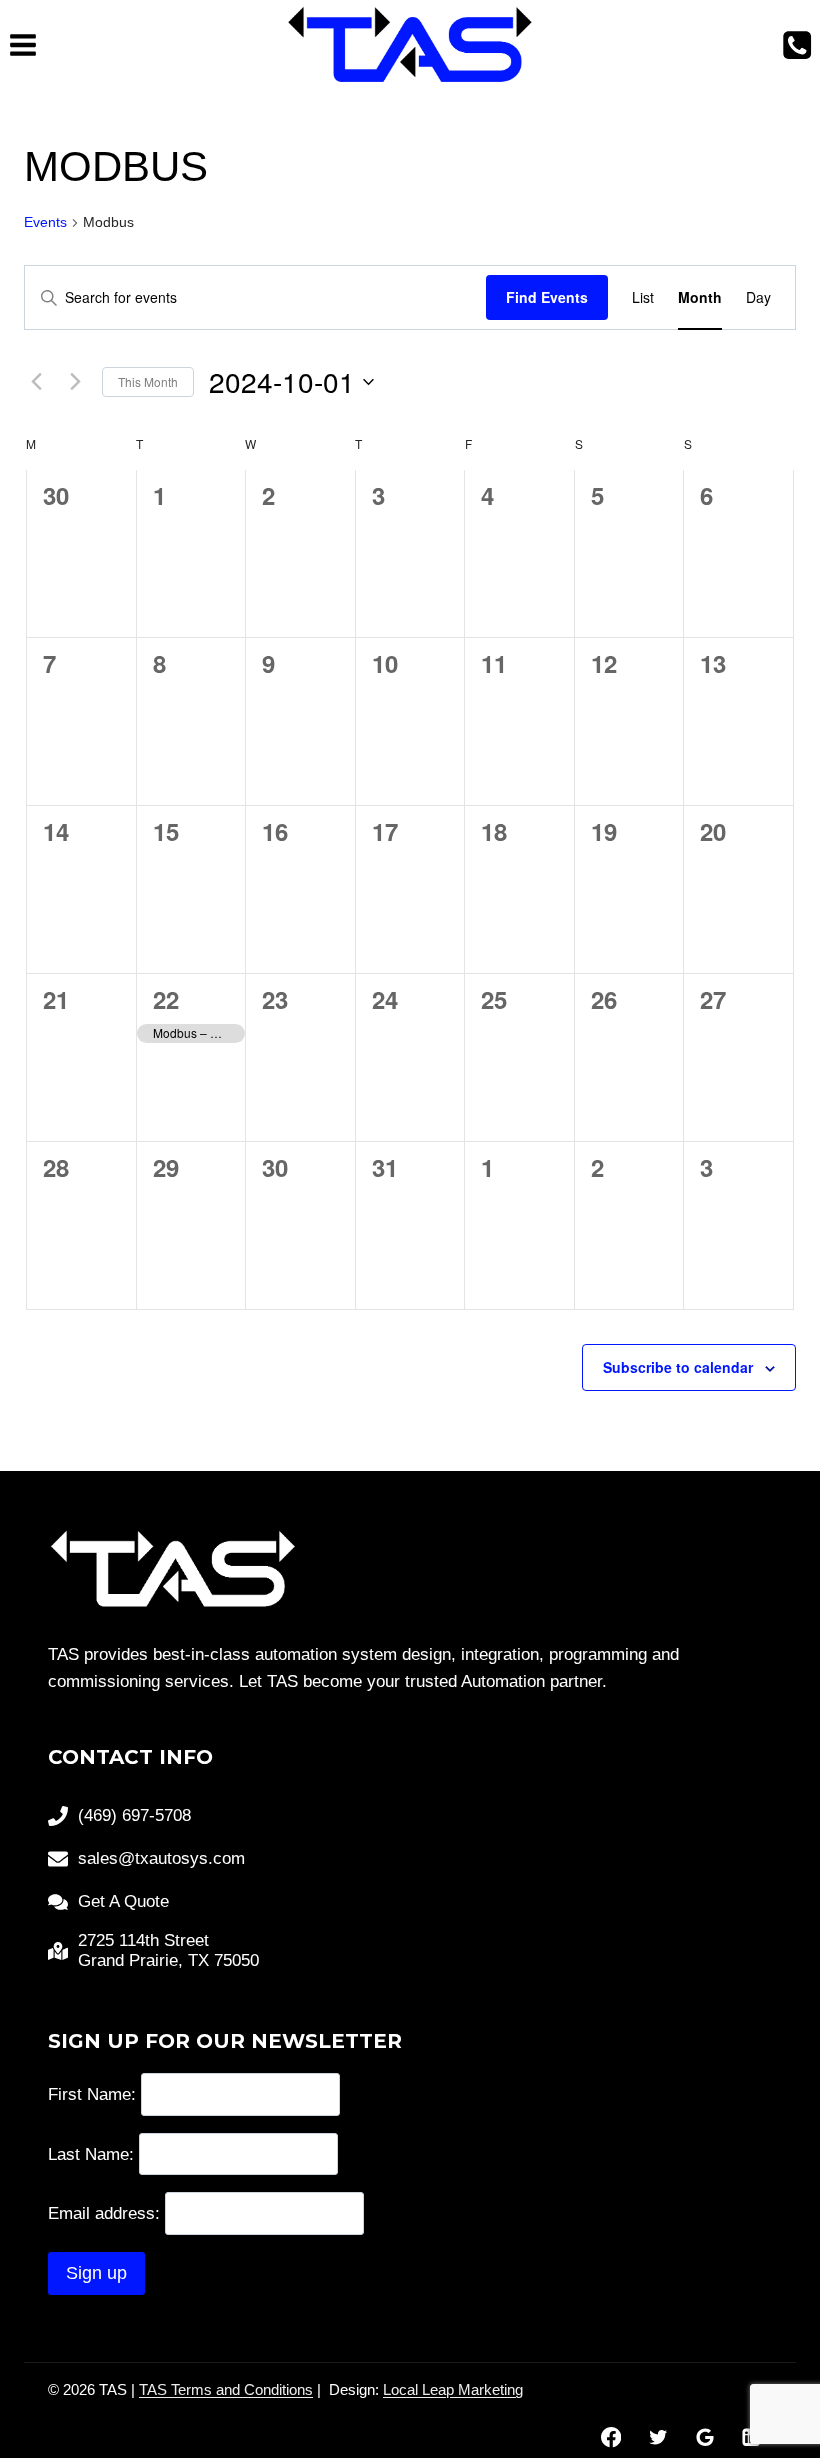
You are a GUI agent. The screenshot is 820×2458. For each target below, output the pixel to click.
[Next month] (75, 382)
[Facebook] (610, 2437)
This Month (148, 381)
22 (166, 999)
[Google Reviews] (704, 2437)
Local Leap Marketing (453, 2389)
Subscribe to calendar (678, 1367)
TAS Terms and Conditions (226, 2389)
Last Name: (91, 2153)
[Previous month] (36, 382)
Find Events (547, 297)
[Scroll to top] (769, 2377)
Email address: (106, 2213)
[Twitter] (657, 2437)
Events (45, 222)
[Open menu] (23, 44)
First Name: (92, 2094)
